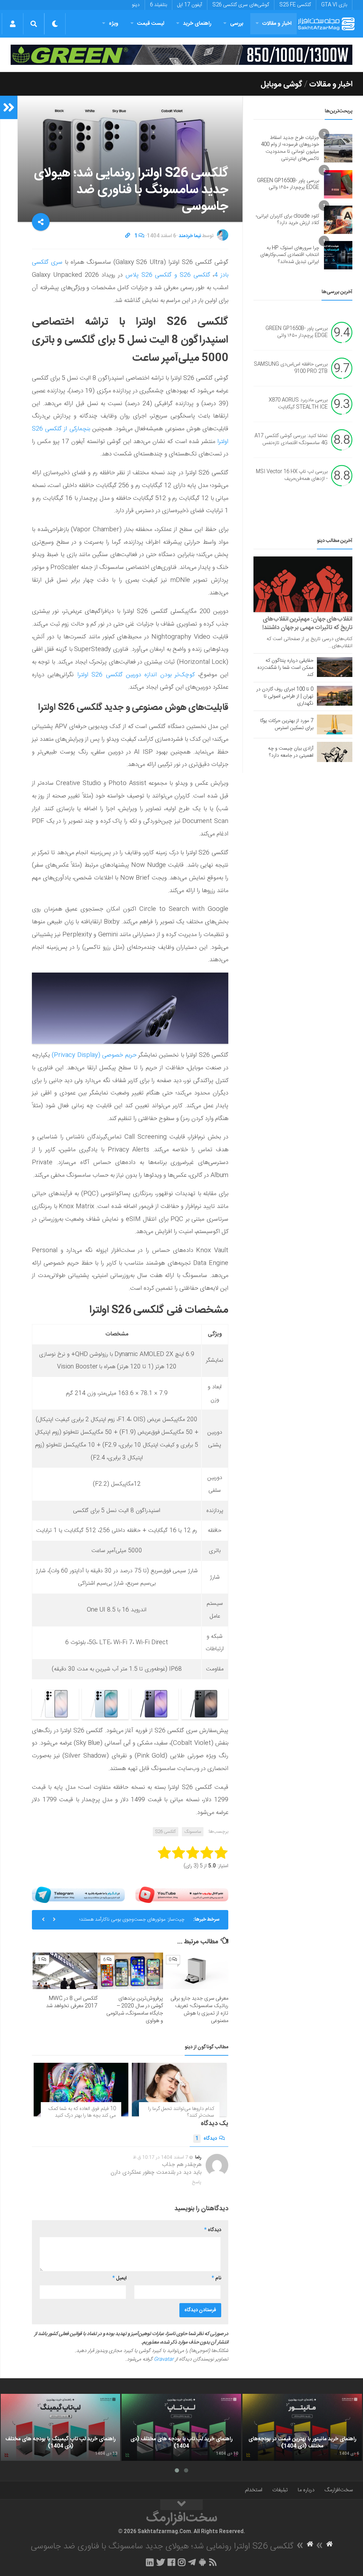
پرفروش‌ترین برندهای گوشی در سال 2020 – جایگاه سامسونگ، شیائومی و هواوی (135, 2010)
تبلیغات (280, 2490)
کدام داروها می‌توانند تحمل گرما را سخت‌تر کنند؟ (181, 2112)
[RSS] (213, 2562)
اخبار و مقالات (277, 24)
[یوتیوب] (182, 1895)
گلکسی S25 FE (295, 5)
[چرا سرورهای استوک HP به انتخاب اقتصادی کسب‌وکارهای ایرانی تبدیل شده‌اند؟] (338, 255)
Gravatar (164, 2359)
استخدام (254, 2490)
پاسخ (197, 2182)
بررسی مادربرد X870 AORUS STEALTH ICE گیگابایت (298, 404)
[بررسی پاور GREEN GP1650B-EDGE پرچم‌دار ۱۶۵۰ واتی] (338, 184)
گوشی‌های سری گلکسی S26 (241, 5)
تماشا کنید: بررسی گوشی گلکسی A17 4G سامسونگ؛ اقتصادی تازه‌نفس (291, 440)
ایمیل (119, 2278)
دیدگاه (206, 2139)
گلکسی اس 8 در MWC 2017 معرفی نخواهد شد (72, 2002)
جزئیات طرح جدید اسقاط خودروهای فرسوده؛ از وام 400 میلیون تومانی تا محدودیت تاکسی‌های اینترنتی (290, 148)
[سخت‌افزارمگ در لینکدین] (150, 2562)
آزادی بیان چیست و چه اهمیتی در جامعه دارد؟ (291, 752)
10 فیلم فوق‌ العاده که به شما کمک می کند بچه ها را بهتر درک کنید (82, 2112)
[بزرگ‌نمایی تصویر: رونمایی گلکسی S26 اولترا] (219, 1703)
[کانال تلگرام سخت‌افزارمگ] (192, 2562)
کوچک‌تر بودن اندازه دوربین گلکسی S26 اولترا (136, 675)
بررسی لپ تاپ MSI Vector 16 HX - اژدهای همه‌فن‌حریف (292, 476)
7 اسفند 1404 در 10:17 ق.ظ (161, 2157)
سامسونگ (193, 1832)
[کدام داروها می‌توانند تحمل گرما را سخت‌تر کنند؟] (179, 2089)
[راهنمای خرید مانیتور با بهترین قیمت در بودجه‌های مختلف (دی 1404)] (302, 2427)
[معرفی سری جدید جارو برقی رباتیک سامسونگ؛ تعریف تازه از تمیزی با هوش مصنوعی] (196, 1971)
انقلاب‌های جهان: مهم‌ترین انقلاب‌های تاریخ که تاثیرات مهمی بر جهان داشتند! (307, 623)
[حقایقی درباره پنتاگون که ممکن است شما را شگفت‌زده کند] (335, 667)
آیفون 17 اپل (190, 5)
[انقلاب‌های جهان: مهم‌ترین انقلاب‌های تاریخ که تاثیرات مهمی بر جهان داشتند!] (303, 584)
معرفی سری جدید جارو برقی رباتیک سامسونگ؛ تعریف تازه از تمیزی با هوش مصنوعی (199, 2010)
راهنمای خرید (197, 24)
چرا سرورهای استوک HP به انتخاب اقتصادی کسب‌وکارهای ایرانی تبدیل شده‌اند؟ (290, 255)
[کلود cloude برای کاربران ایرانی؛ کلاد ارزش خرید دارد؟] (338, 220)
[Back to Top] (181, 2505)
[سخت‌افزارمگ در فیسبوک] (171, 2562)
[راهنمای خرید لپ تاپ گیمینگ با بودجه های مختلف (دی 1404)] (60, 2427)
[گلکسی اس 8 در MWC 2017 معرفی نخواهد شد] (65, 1971)
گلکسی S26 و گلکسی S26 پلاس (168, 275)
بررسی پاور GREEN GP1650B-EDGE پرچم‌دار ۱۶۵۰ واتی (288, 184)
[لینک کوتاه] (128, 236)
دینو (136, 5)
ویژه (114, 24)
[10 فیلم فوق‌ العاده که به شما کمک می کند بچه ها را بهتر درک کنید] (81, 2089)
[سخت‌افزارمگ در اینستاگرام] (182, 2562)
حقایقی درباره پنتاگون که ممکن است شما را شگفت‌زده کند (285, 668)
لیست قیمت (151, 24)
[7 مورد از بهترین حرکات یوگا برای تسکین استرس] (335, 724)
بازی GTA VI (334, 5)
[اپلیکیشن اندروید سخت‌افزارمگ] (202, 2562)
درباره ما (306, 2490)
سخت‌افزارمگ (339, 2490)
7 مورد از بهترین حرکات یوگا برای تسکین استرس (287, 724)
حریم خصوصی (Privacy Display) (94, 1055)
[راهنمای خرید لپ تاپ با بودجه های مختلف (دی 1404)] (181, 2427)
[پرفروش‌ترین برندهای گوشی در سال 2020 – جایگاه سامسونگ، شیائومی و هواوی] (130, 1971)
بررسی (237, 24)
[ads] (181, 55)
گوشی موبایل (281, 84)
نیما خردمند (190, 236)
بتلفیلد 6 (158, 5)
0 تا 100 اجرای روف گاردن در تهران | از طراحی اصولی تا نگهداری (285, 696)
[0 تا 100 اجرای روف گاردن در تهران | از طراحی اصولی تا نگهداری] (335, 696)
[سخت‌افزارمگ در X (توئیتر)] (161, 2562)
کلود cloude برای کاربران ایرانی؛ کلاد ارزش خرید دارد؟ (287, 220)
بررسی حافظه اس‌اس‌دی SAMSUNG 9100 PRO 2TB (291, 368)
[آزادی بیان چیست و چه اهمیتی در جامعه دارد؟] (335, 752)
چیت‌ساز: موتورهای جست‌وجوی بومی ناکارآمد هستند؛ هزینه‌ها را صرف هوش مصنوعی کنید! (132, 1922)
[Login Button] (13, 24)
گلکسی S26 (166, 1832)
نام (216, 2278)
